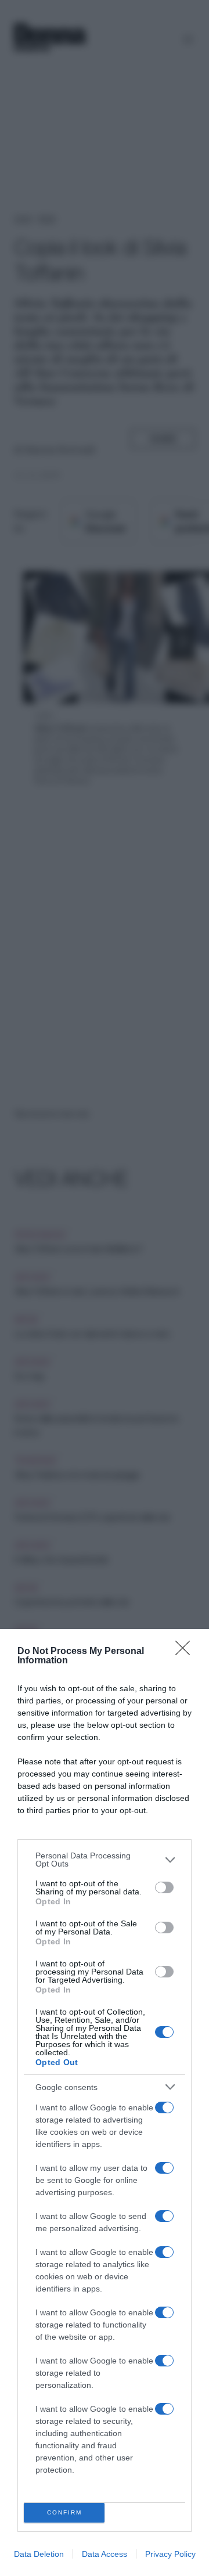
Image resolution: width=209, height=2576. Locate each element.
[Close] (186, 1652)
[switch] (164, 1887)
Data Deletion (39, 2554)
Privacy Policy (170, 2554)
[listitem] (105, 1860)
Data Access (105, 2554)
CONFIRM (64, 2512)
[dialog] (105, 2103)
